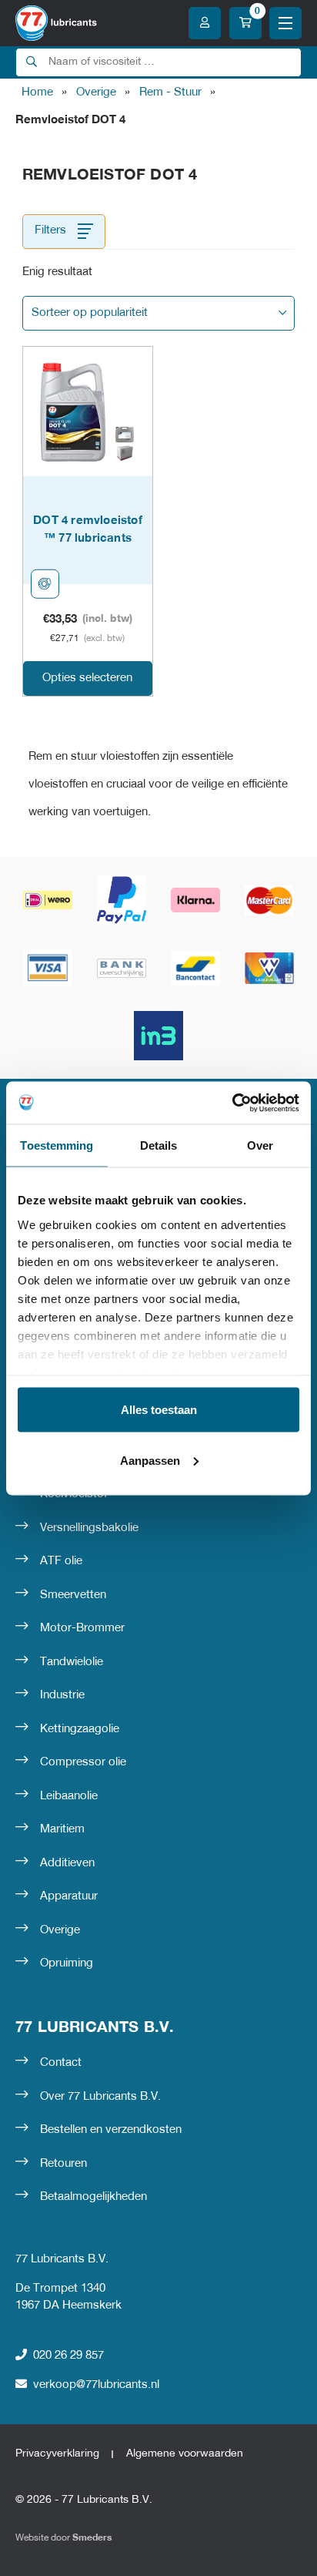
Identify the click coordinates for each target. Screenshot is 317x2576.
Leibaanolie (69, 1796)
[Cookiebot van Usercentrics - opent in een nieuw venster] (232, 1103)
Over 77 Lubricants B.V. (100, 2097)
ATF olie (61, 1561)
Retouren (63, 2164)
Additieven (67, 1863)
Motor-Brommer (82, 1628)
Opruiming (67, 1963)
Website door (63, 2538)
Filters (50, 230)
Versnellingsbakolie (89, 1528)
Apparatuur (69, 1896)
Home (37, 92)
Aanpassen (150, 1460)
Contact (61, 2063)
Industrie (62, 1695)
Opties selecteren (87, 678)
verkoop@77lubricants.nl (96, 2385)
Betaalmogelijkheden (93, 2197)
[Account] (205, 23)
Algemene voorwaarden (185, 2454)
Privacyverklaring (57, 2454)
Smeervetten (73, 1595)
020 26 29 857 (68, 2356)
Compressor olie (83, 1762)
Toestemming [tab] (57, 1145)
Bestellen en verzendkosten (111, 2130)
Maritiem (62, 1829)
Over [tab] (260, 1145)
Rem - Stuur (170, 92)
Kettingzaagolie (80, 1729)
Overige (96, 92)
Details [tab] (159, 1145)
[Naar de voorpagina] (56, 23)
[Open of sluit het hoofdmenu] (285, 23)
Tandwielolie (72, 1662)
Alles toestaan (159, 1410)
